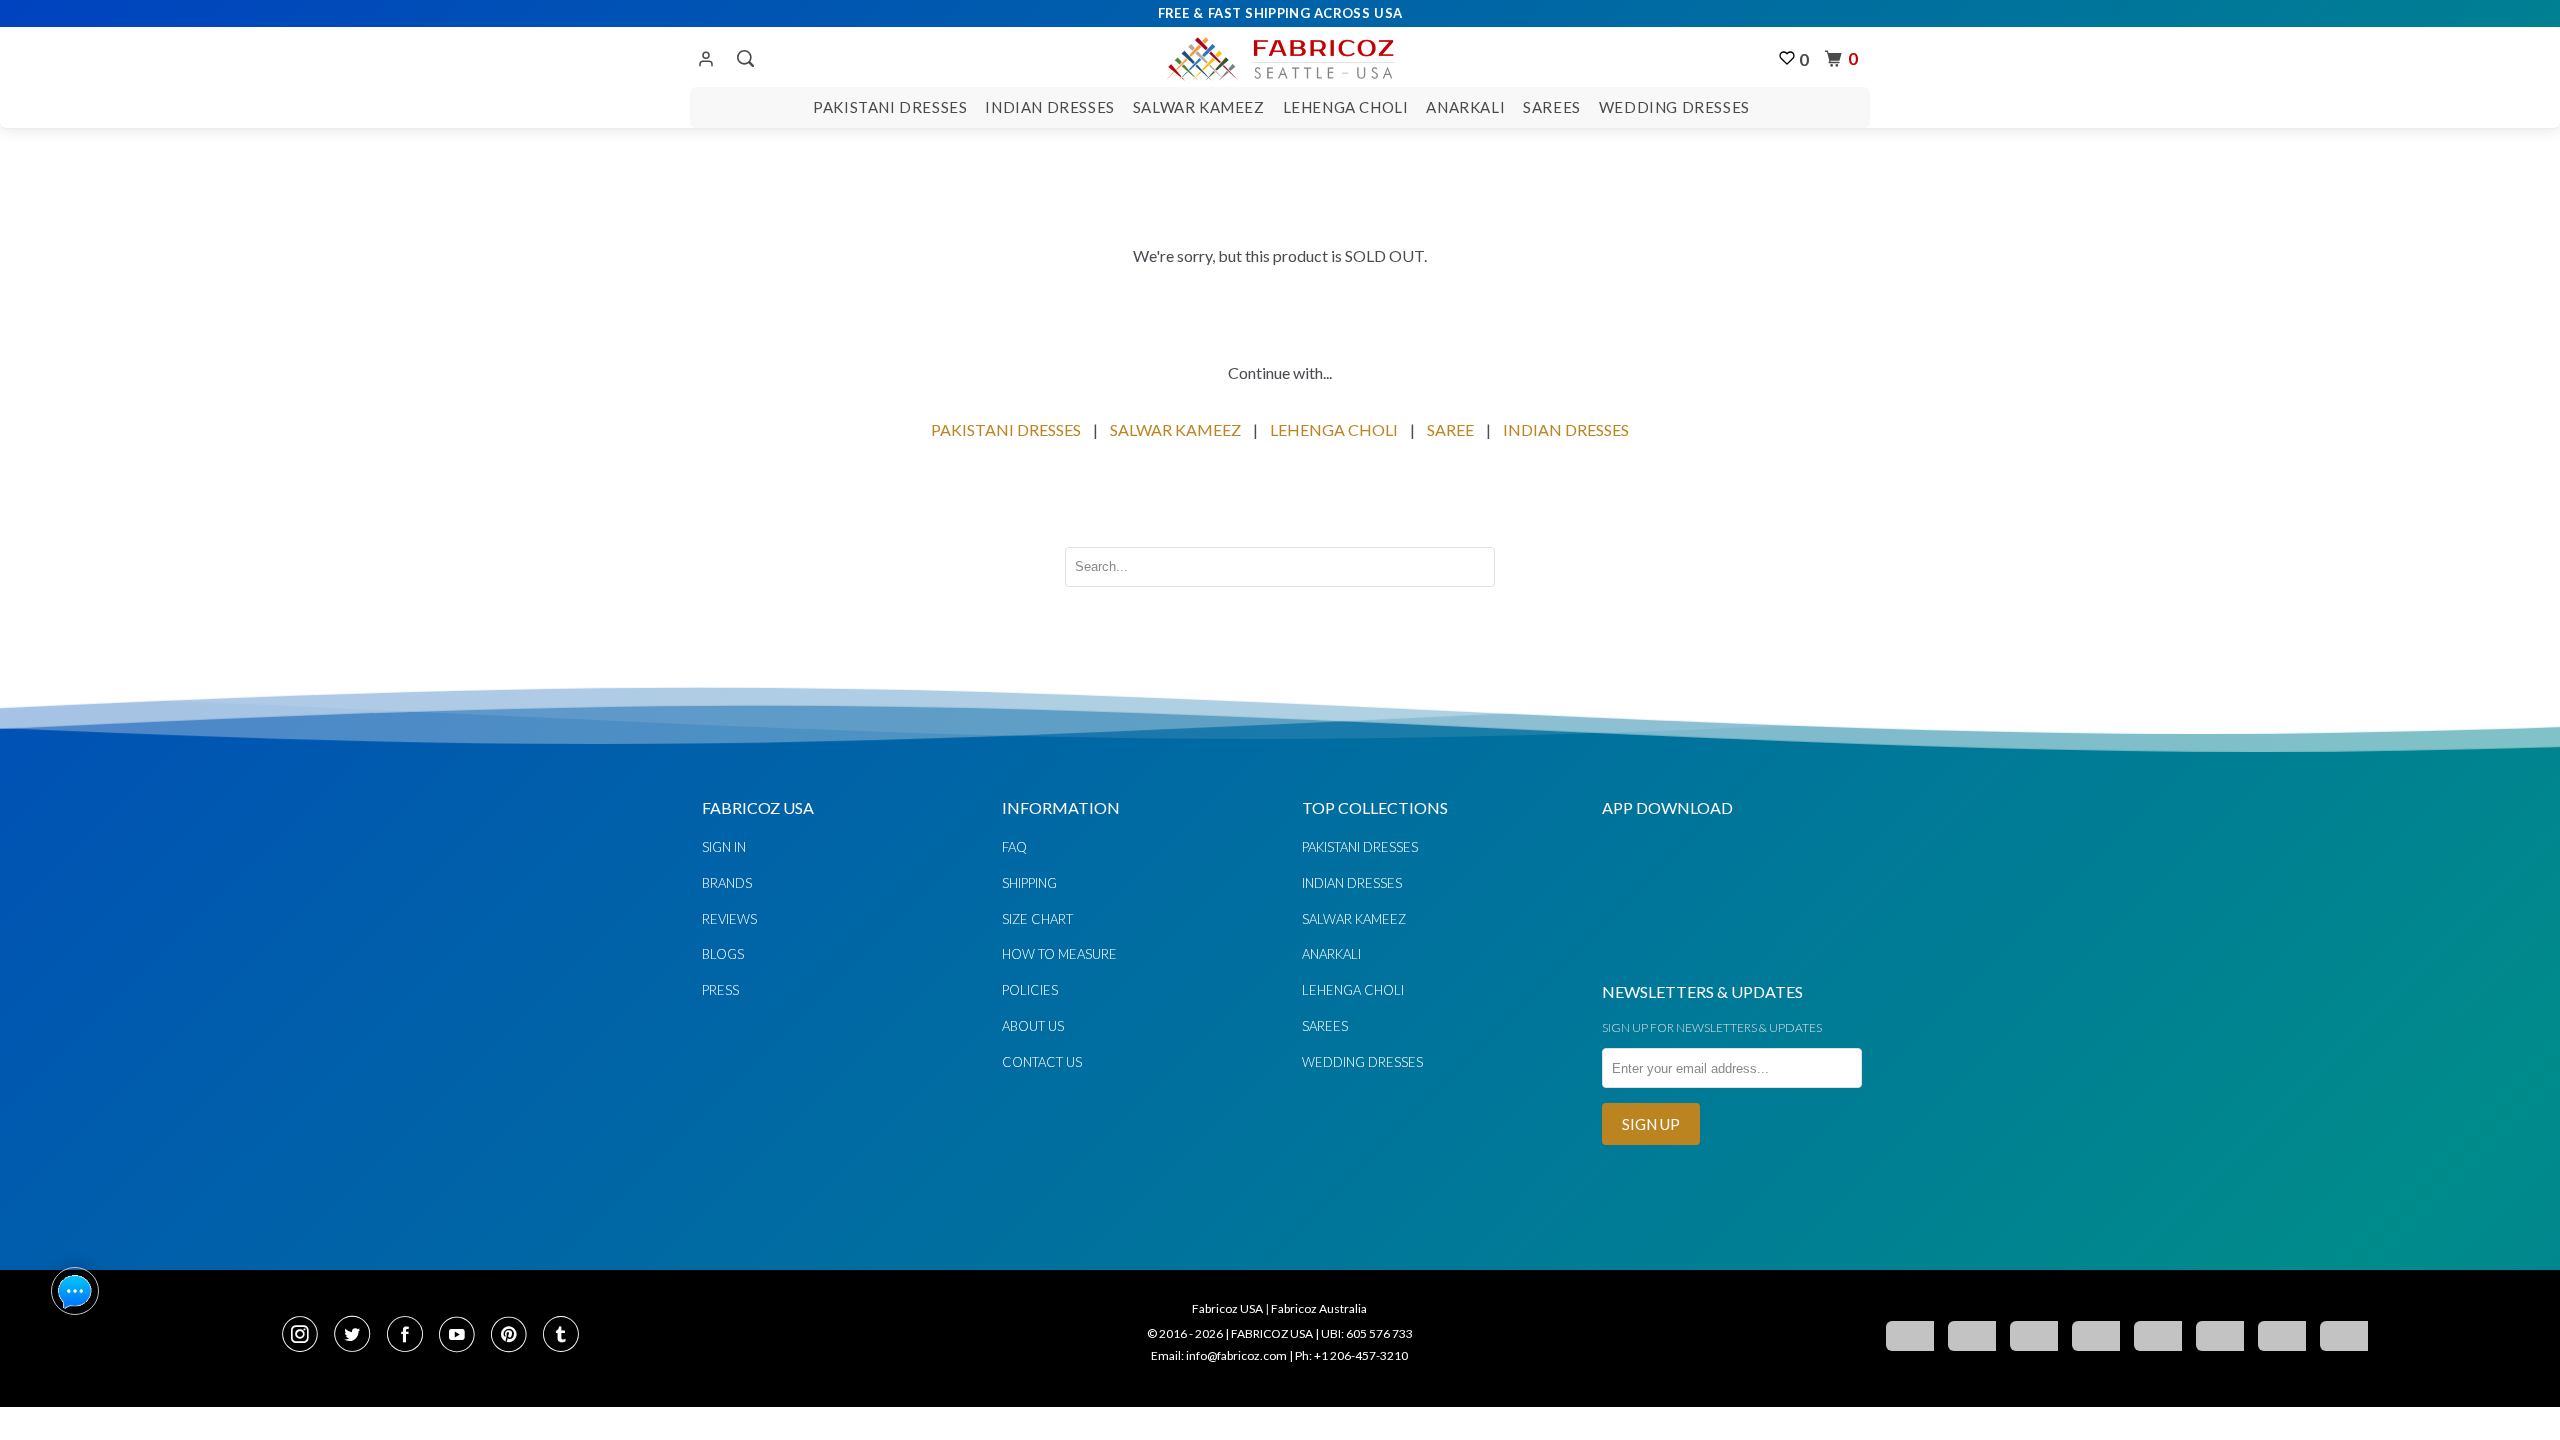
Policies (1030, 990)
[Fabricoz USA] (1279, 56)
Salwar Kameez (1199, 107)
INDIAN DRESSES (1566, 429)
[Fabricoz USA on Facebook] (411, 1336)
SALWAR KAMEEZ (1175, 429)
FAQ (1014, 847)
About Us (1033, 1026)
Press (720, 990)
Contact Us (1042, 1062)
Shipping (1029, 883)
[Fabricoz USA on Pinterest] (515, 1336)
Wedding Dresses (1674, 107)
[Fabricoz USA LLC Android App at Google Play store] (1662, 952)
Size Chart (1037, 919)
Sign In (724, 847)
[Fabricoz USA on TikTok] (563, 1336)
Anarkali (1465, 107)
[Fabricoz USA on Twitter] (358, 1336)
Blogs (723, 954)
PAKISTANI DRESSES (1006, 429)
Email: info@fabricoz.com (1219, 1355)
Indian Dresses (1049, 107)
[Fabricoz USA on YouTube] (463, 1336)
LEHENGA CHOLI (1334, 429)
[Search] (743, 59)
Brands (727, 883)
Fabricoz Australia (1319, 1308)
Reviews (729, 919)
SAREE (1450, 429)
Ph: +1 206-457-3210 (1351, 1355)
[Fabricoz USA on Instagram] (306, 1336)
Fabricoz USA (1227, 1308)
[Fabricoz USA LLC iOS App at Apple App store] (1780, 952)
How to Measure (1059, 954)
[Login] (706, 60)
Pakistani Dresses (890, 107)
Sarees (1552, 107)
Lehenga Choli (1346, 107)
